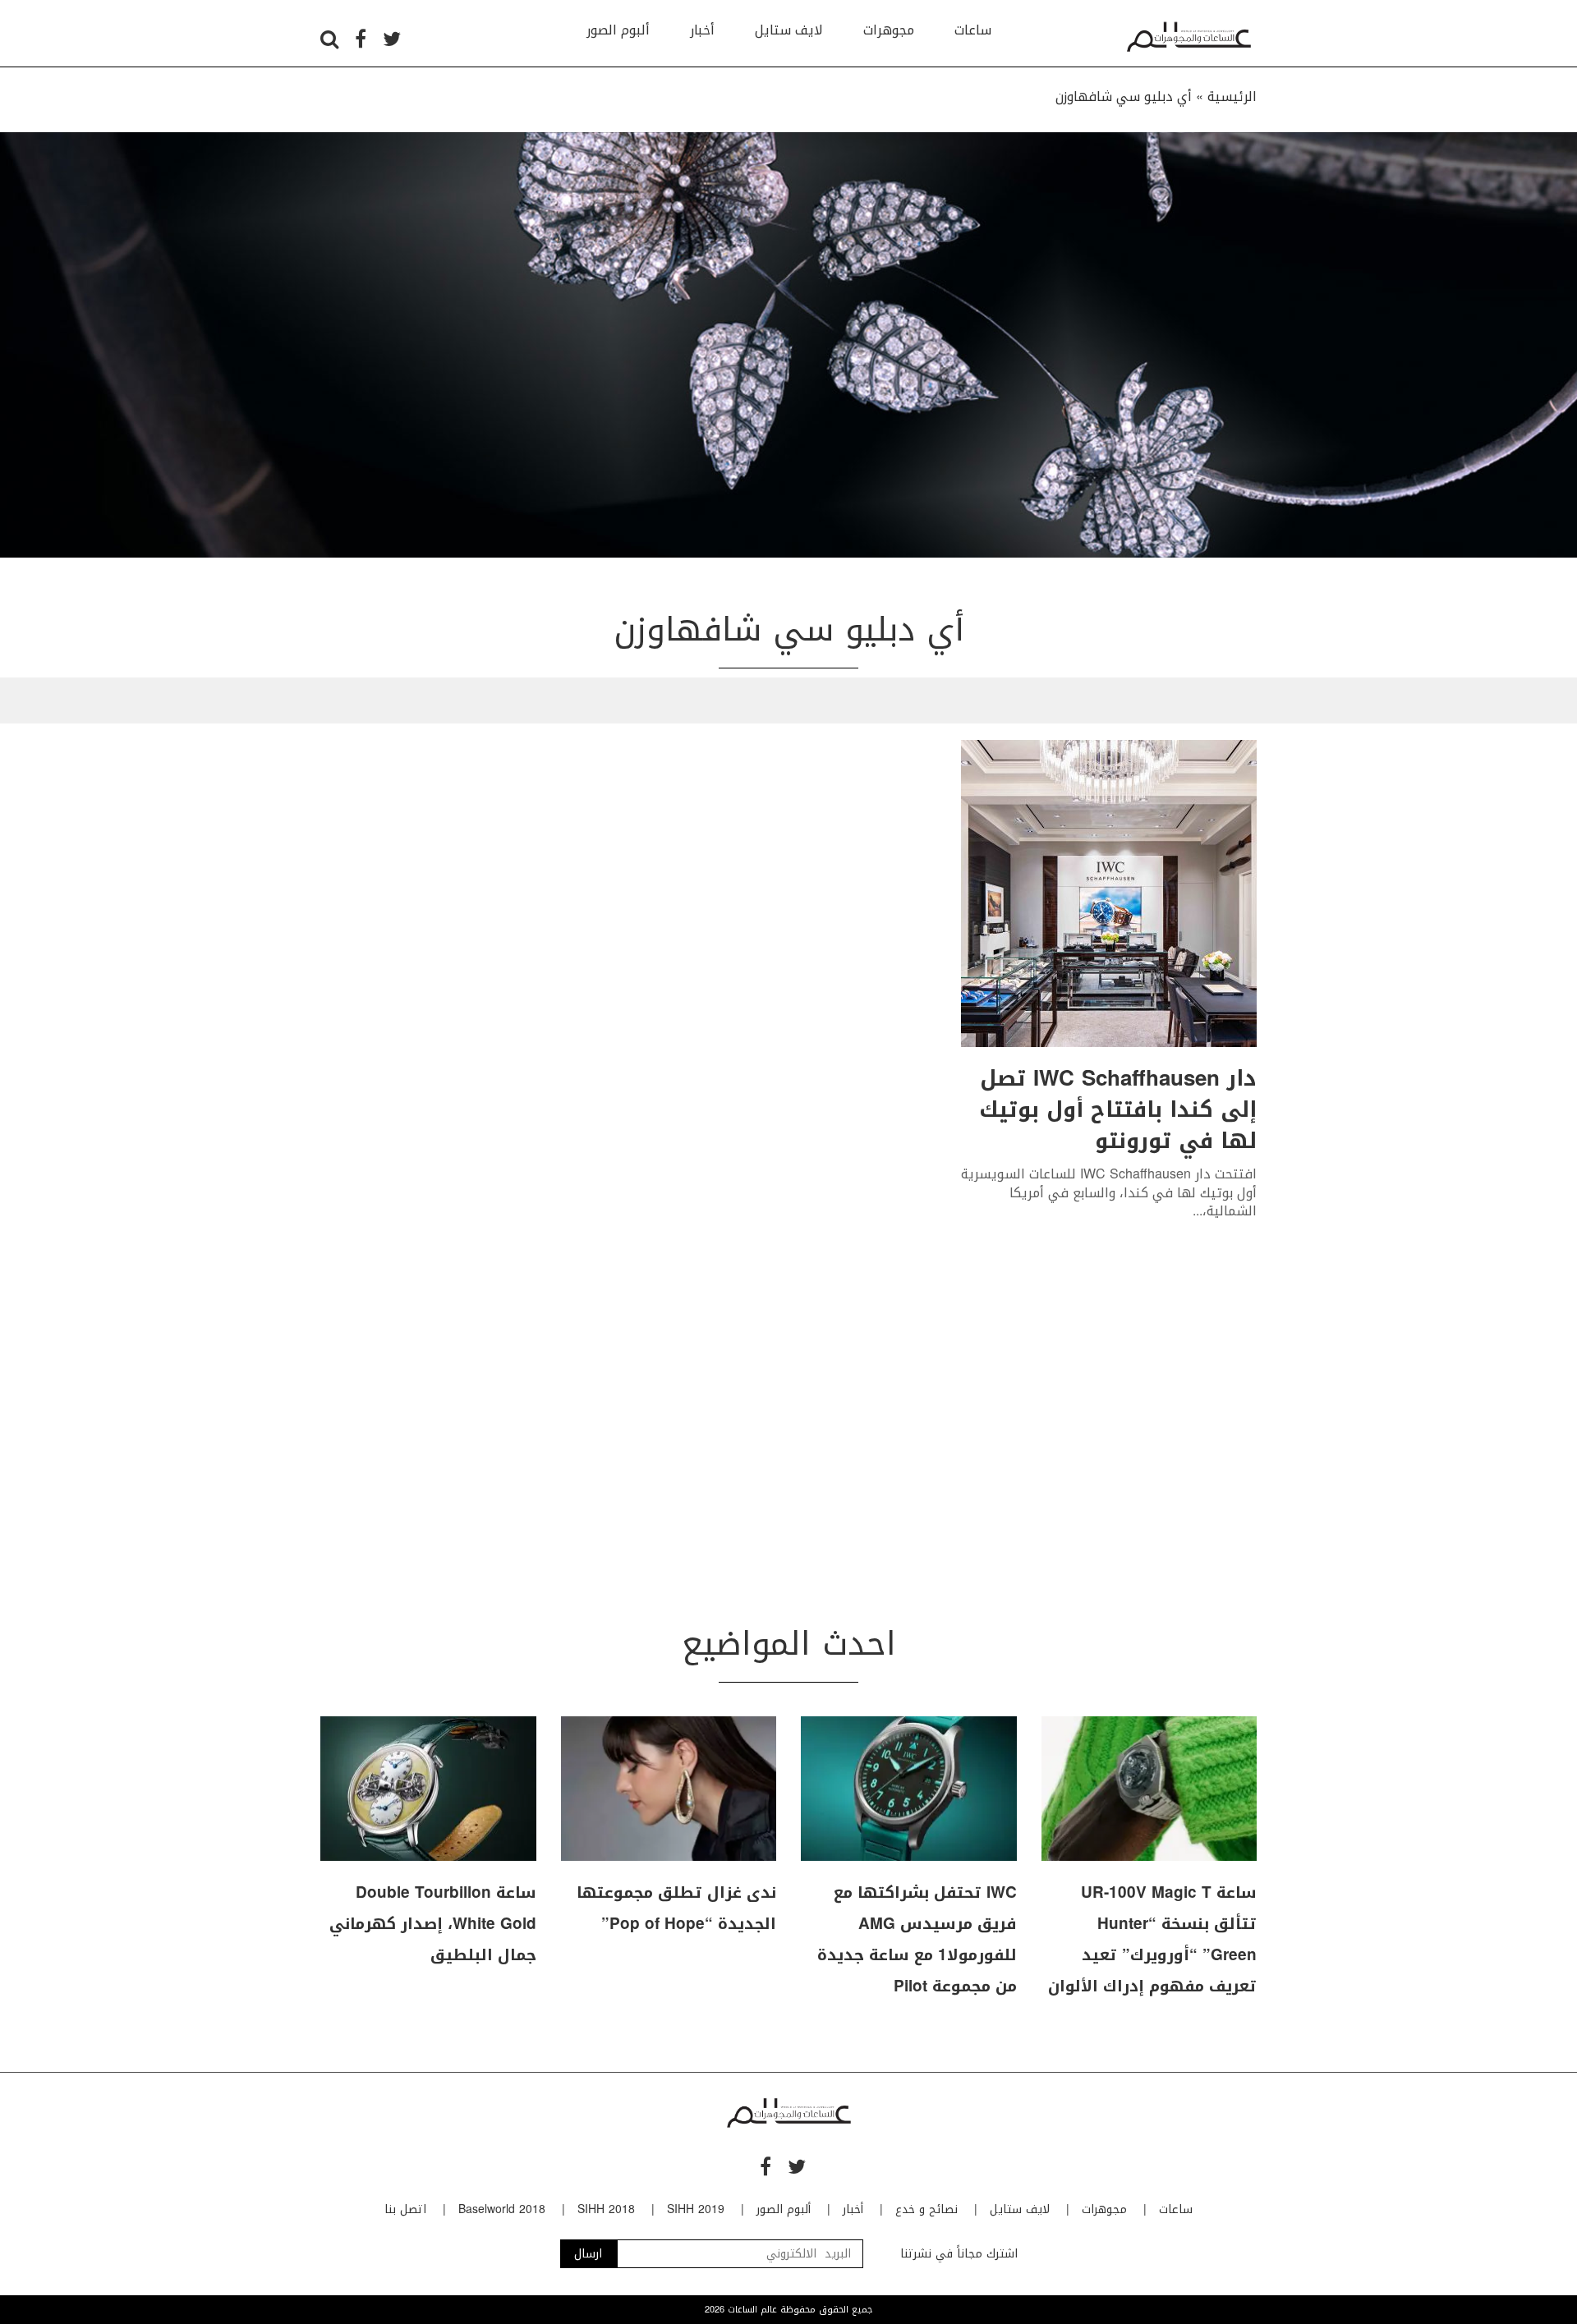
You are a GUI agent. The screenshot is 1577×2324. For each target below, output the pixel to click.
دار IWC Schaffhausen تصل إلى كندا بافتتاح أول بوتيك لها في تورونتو (1118, 1110)
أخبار (702, 30)
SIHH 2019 (696, 2209)
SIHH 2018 (606, 2209)
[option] (788, 345)
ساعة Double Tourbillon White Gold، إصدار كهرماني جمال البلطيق (433, 1924)
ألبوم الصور (618, 30)
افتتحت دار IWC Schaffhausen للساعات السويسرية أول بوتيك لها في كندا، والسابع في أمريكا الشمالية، (1109, 1192)
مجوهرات (889, 30)
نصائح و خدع (926, 2209)
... (1198, 1211)
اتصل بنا (405, 2209)
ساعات (973, 30)
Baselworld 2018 (502, 2209)
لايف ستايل (789, 30)
